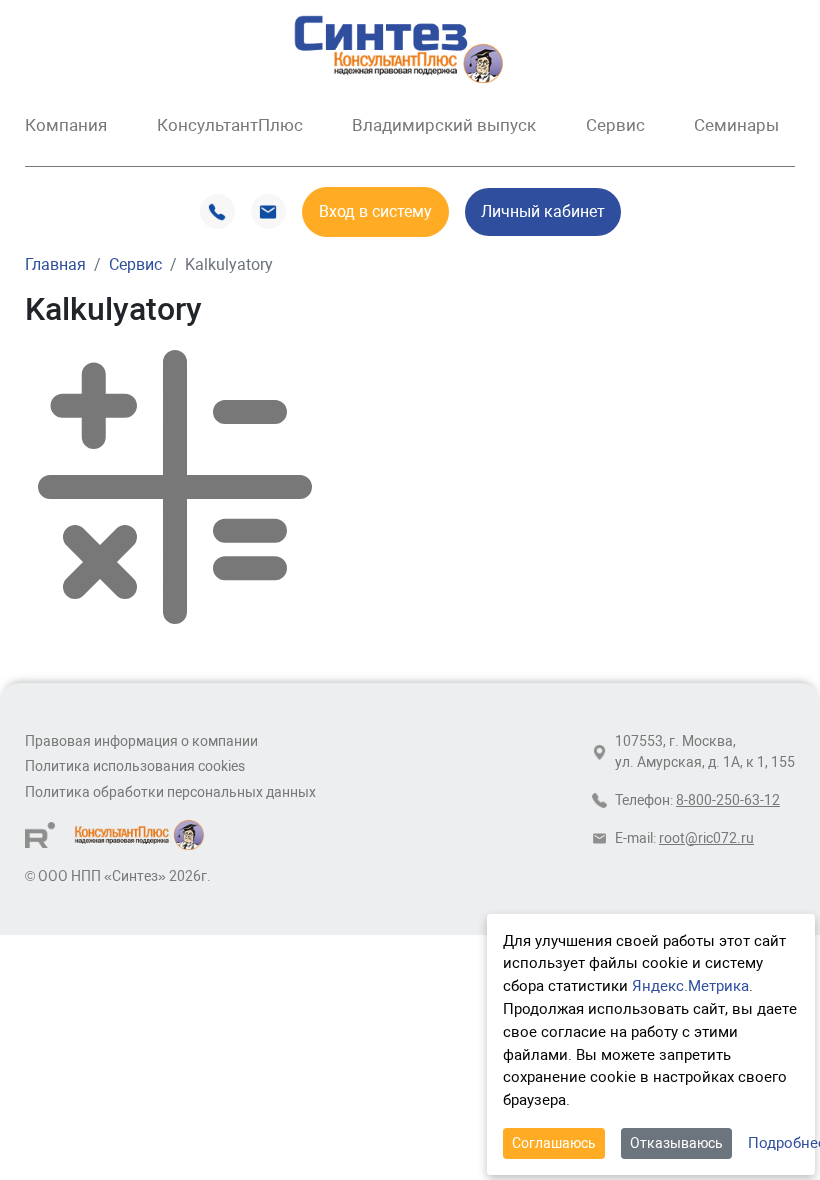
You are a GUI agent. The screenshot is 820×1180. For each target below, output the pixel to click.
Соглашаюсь (554, 1143)
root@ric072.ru (706, 838)
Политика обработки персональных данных (170, 792)
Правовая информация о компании (141, 741)
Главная (55, 264)
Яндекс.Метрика (690, 986)
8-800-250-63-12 (728, 800)
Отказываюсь (676, 1143)
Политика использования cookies (135, 766)
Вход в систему (375, 211)
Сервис (135, 264)
